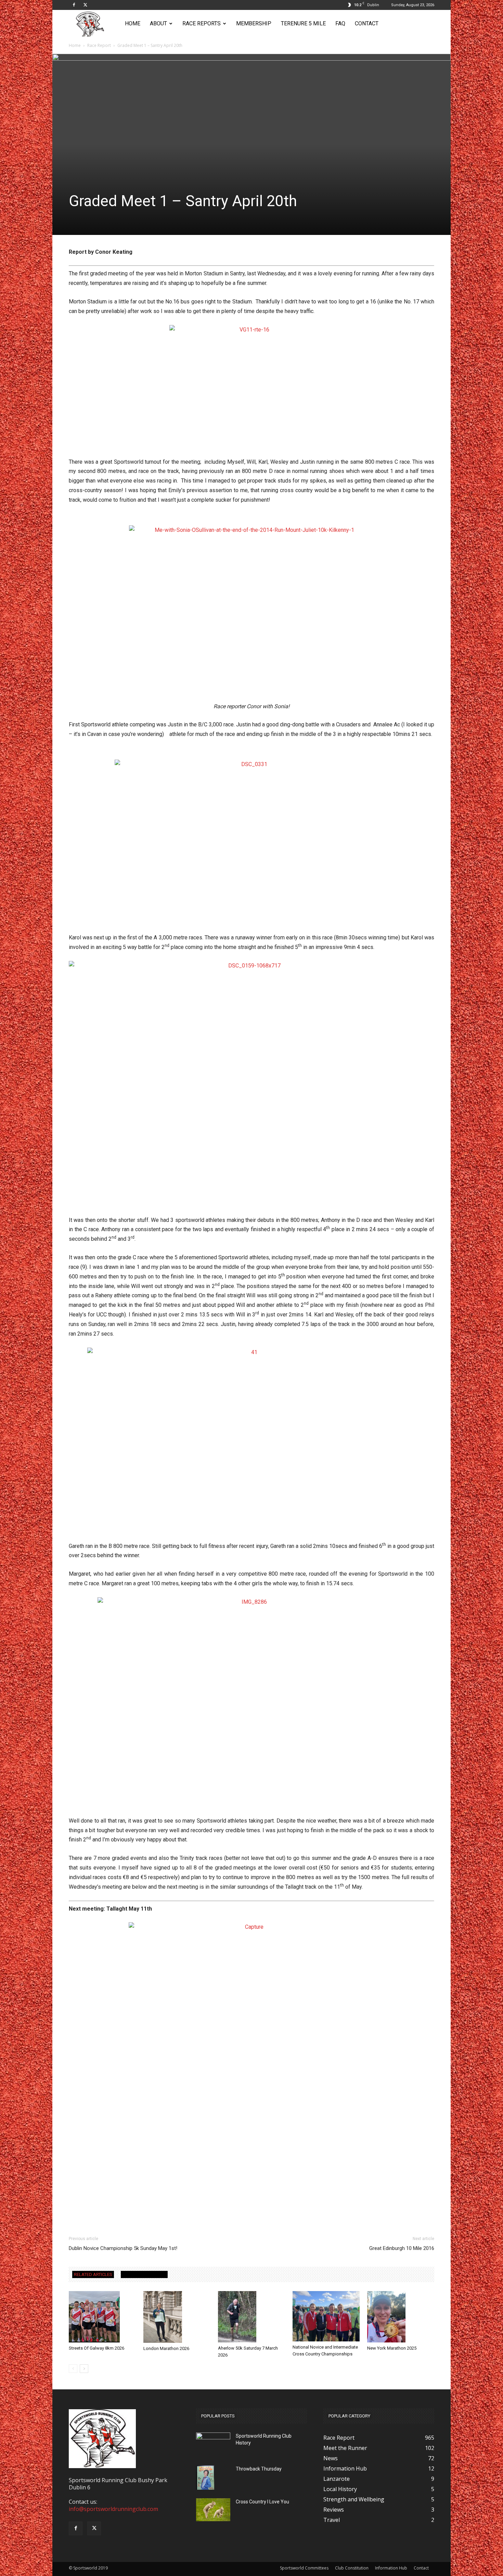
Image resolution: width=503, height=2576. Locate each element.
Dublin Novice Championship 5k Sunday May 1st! (123, 2248)
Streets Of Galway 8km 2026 (96, 2348)
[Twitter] (85, 5)
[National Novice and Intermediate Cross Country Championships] (326, 2316)
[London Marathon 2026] (177, 2317)
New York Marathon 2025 (392, 2348)
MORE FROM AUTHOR (144, 2274)
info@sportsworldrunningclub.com (113, 2509)
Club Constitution (352, 2568)
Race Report (99, 45)
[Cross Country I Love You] (213, 2510)
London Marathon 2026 (166, 2348)
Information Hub (391, 2568)
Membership (254, 23)
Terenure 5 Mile (303, 23)
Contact (367, 23)
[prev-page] (73, 2369)
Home (133, 23)
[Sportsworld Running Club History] (213, 2438)
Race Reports (202, 23)
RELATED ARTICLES (93, 2274)
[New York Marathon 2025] (401, 2317)
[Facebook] (74, 5)
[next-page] (84, 2369)
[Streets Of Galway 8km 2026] (102, 2317)
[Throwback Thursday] (205, 2478)
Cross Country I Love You (262, 2502)
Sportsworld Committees (304, 2568)
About (158, 23)
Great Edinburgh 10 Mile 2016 (402, 2248)
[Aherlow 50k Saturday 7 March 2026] (251, 2317)
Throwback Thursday (259, 2469)
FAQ (340, 23)
